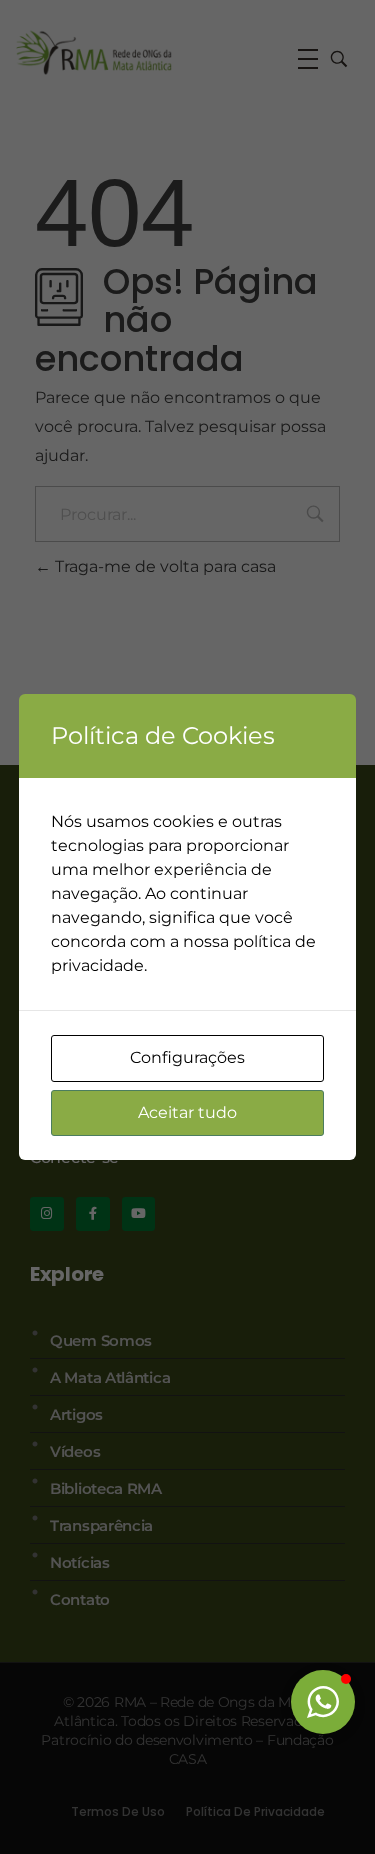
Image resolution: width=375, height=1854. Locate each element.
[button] (323, 1702)
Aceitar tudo (187, 1112)
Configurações (187, 1057)
